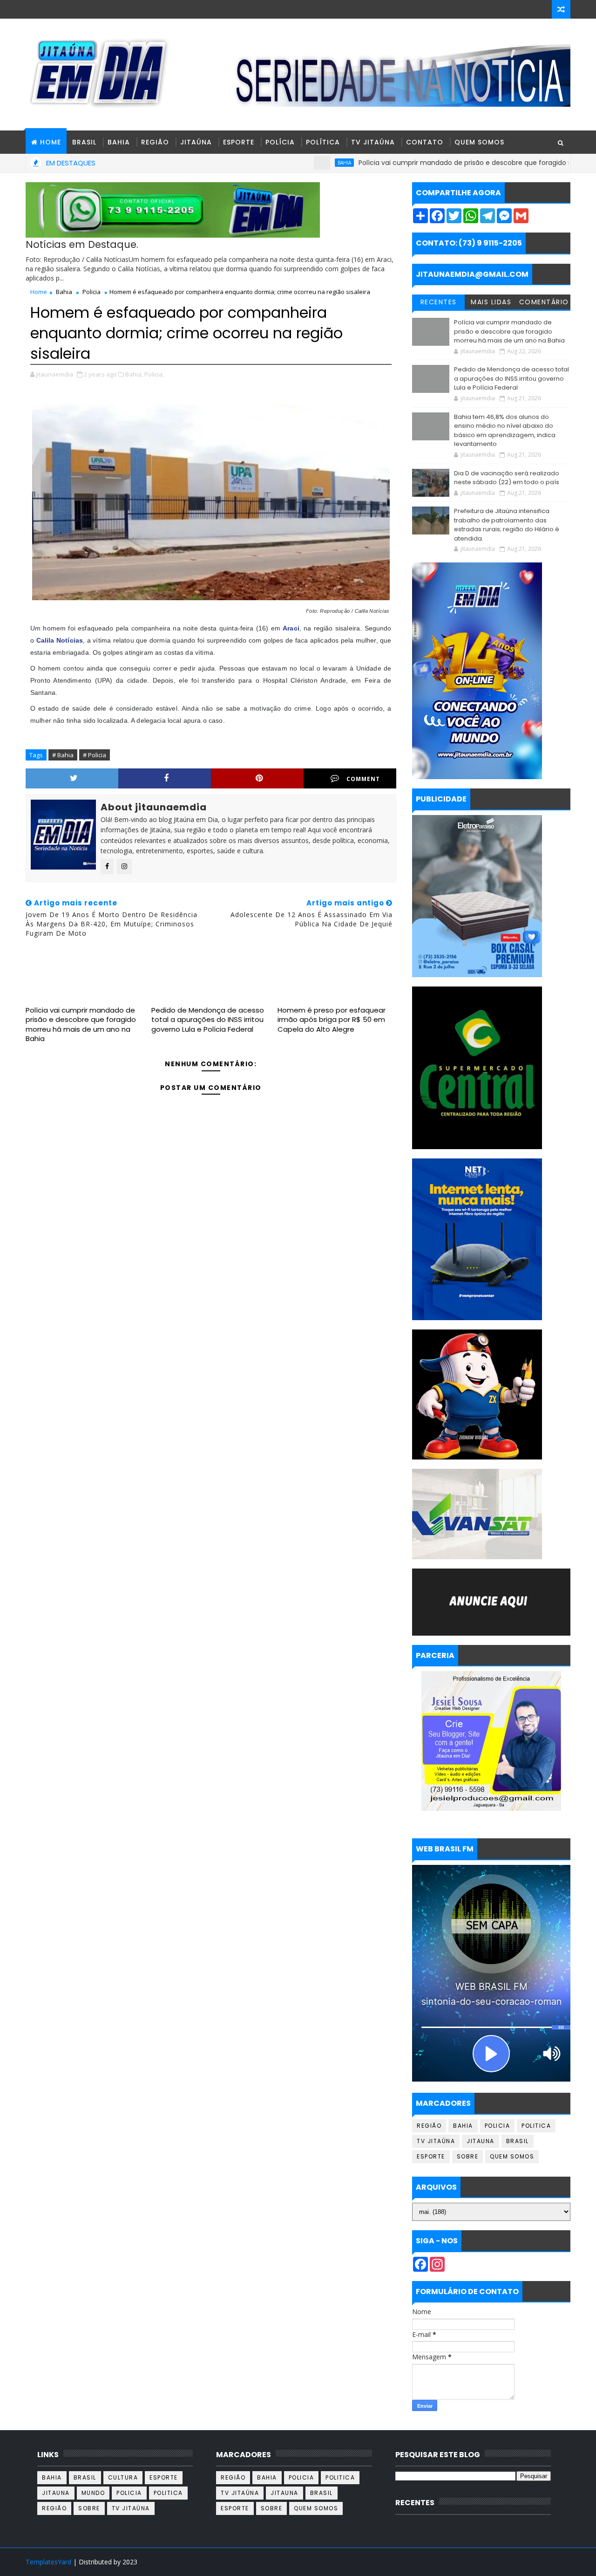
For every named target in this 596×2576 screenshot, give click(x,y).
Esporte (239, 142)
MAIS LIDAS (491, 302)
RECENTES (439, 302)
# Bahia (63, 755)
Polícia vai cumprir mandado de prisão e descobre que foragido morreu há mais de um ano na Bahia (81, 1024)
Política (323, 142)
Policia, (154, 374)
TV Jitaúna (373, 142)
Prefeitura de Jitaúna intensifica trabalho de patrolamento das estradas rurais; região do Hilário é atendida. (507, 525)
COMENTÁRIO (544, 302)
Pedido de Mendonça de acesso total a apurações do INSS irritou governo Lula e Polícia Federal (208, 1020)
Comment (363, 779)
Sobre (468, 2156)
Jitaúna (196, 142)
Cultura (123, 2477)
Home (39, 292)
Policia (91, 292)
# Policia (95, 755)
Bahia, (134, 374)
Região (155, 142)
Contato (425, 142)
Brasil (84, 142)
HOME (51, 142)
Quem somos (512, 2156)
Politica (536, 2126)
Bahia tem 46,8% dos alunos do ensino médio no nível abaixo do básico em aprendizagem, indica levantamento (505, 431)
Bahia (119, 142)
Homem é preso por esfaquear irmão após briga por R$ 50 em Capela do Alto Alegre (332, 1020)
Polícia (280, 142)
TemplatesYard (48, 2562)
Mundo (93, 2493)
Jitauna (481, 2141)
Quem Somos (479, 142)
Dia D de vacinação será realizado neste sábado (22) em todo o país (507, 478)
